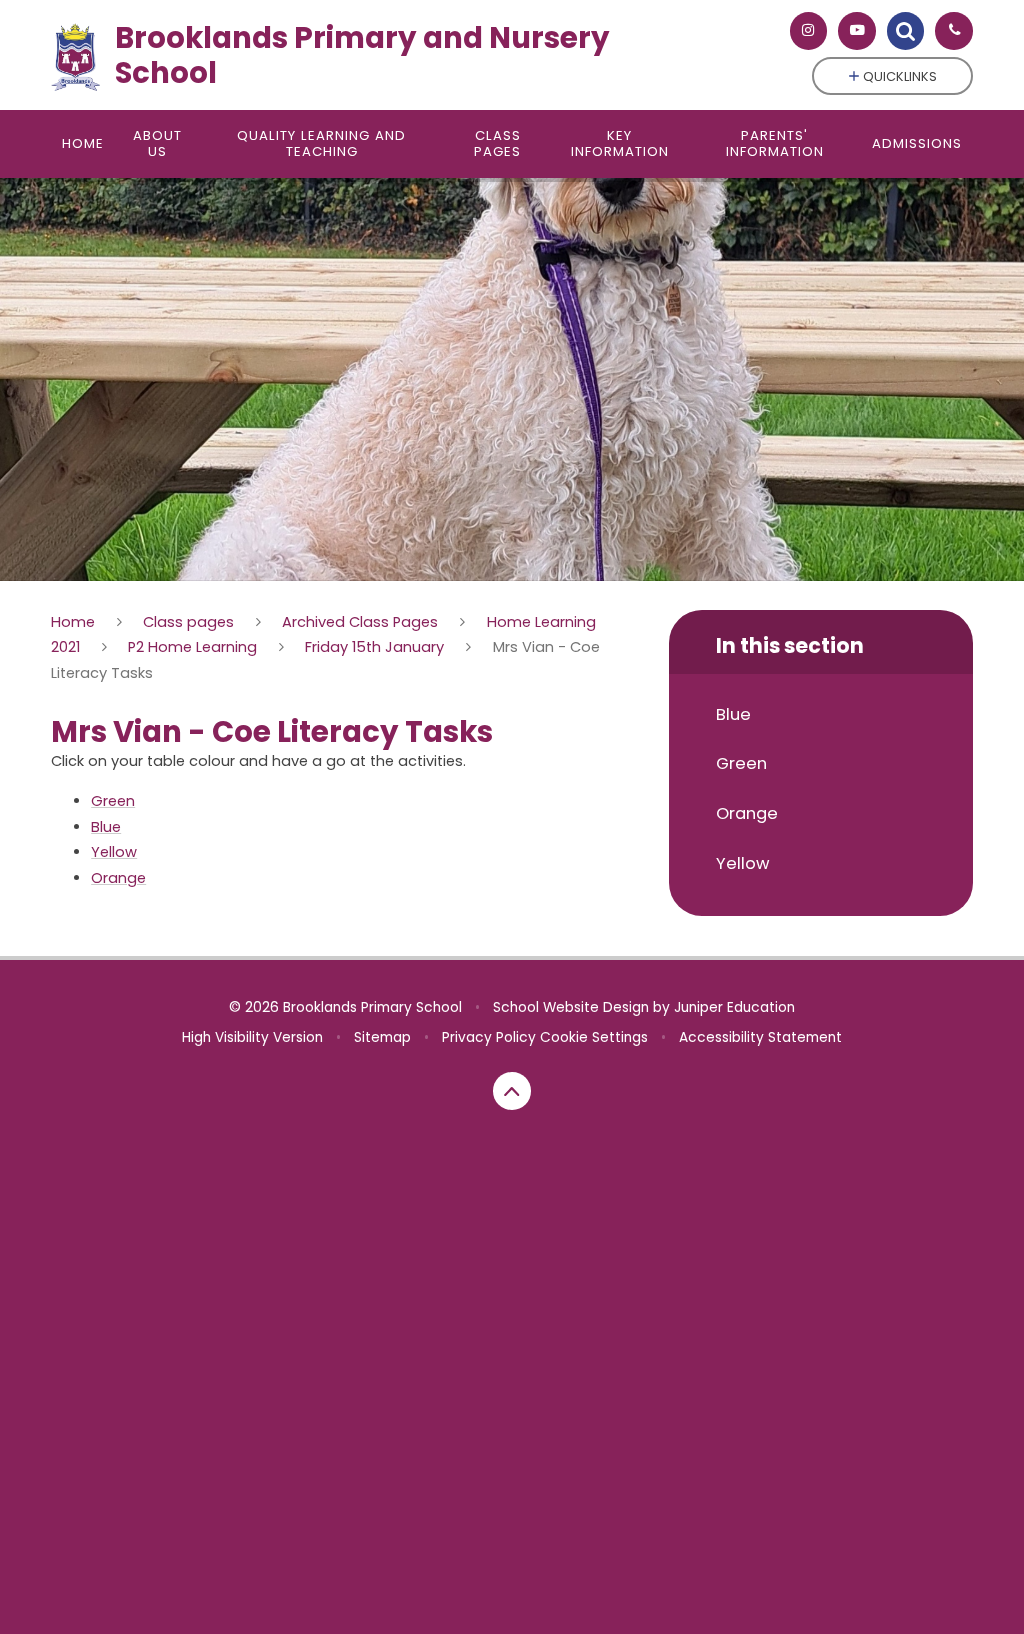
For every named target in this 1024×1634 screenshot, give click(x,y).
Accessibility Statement (760, 1037)
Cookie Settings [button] (594, 1037)
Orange (118, 878)
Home (73, 622)
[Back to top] (512, 1091)
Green (113, 801)
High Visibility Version (252, 1037)
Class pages (188, 622)
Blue (106, 827)
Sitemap (382, 1037)
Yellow (114, 852)
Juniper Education (734, 1007)
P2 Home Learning (192, 647)
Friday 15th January (374, 647)
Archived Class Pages (360, 622)
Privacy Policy (489, 1037)
